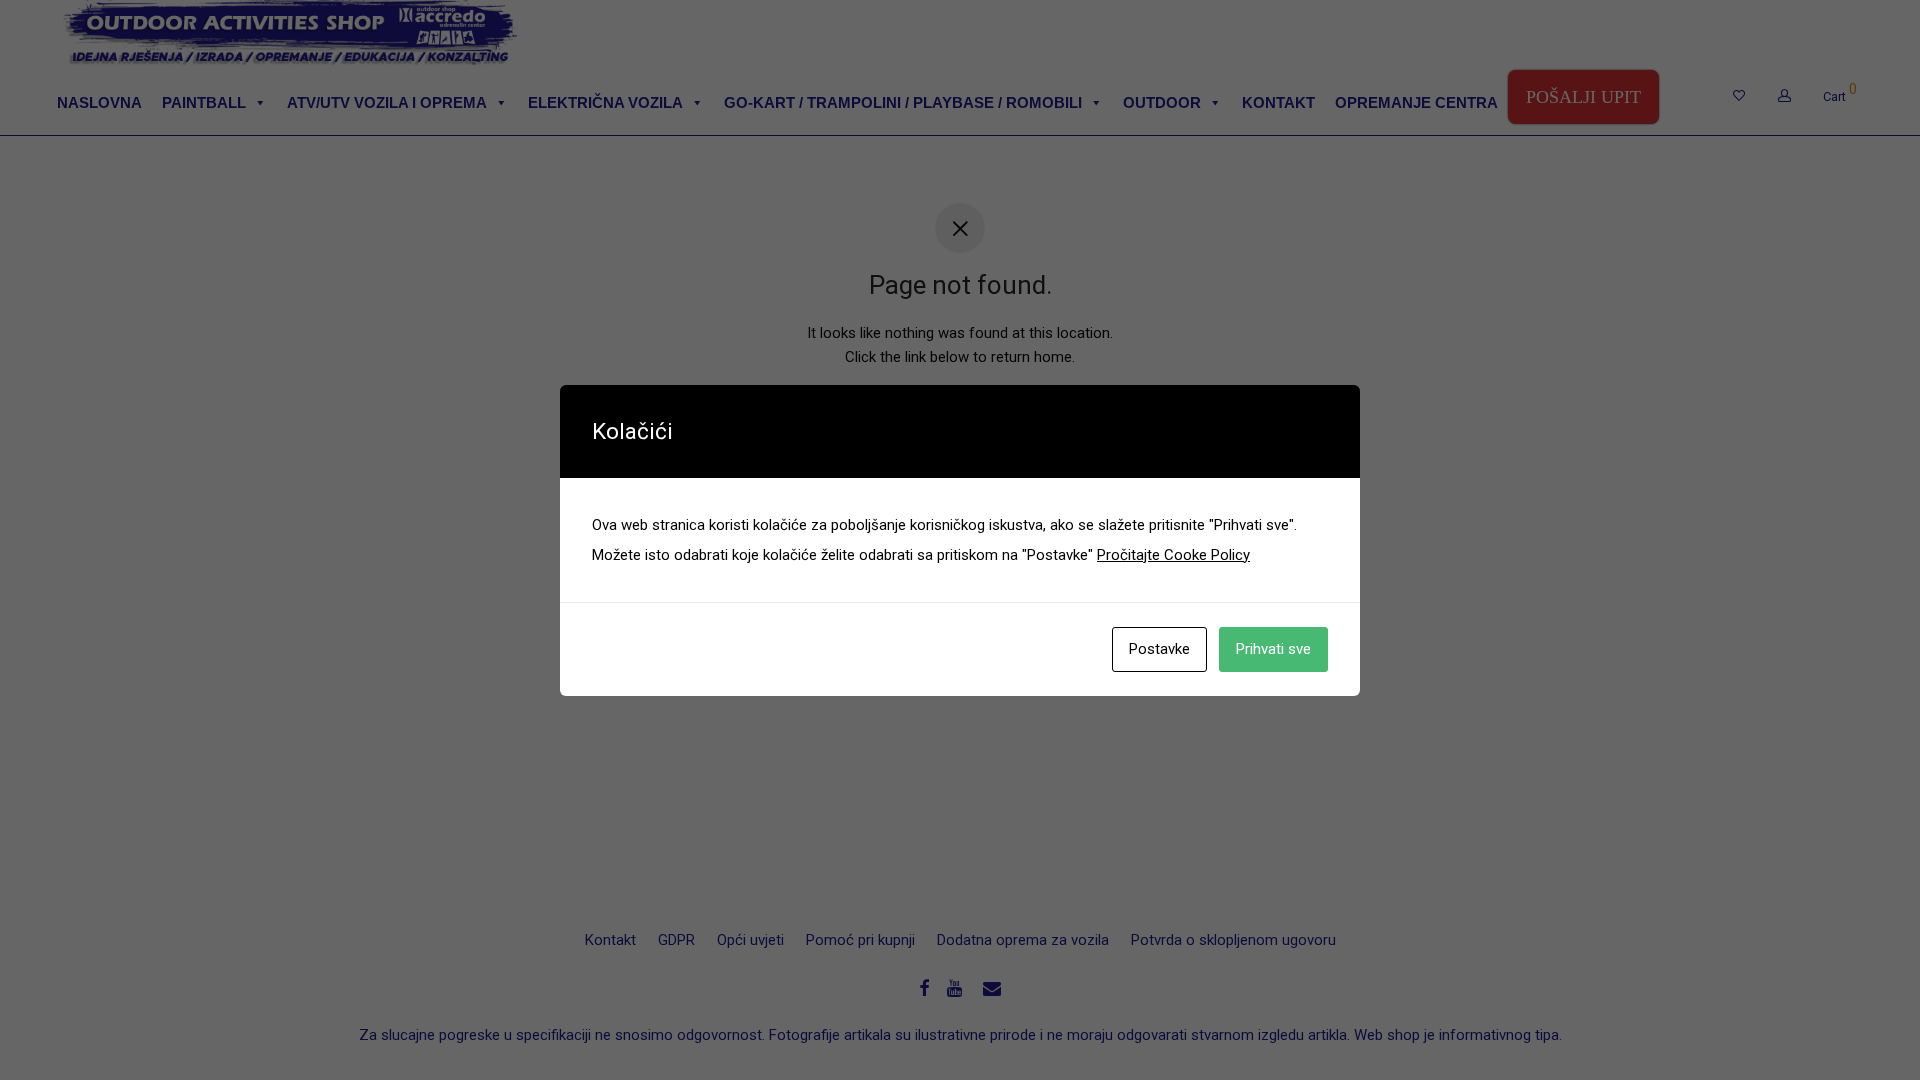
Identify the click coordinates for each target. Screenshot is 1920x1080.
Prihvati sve (1273, 649)
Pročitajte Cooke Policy (1173, 555)
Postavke (1159, 649)
